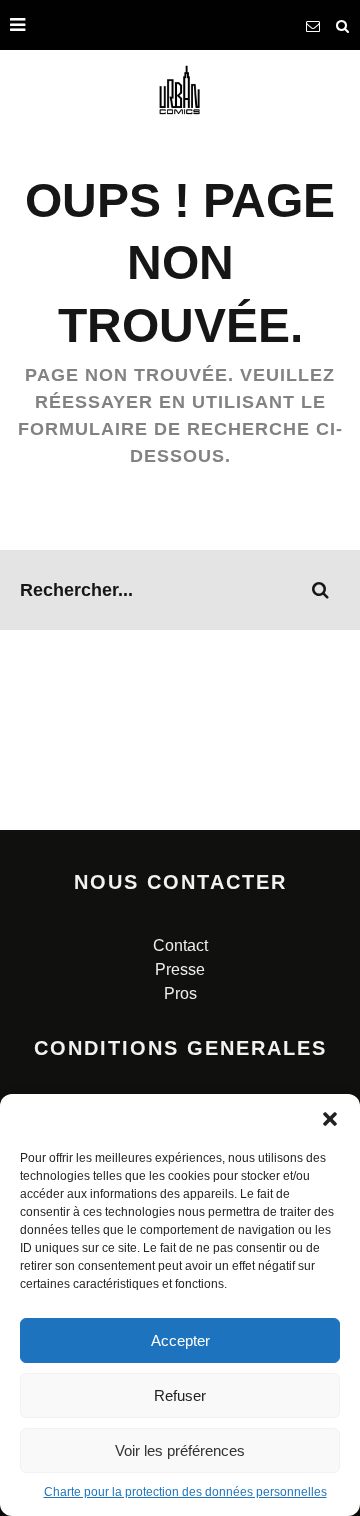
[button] (330, 1119)
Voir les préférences (180, 1450)
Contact (180, 945)
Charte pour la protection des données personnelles (185, 1492)
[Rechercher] (343, 25)
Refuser (180, 1395)
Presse (180, 969)
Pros (180, 993)
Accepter (180, 1340)
